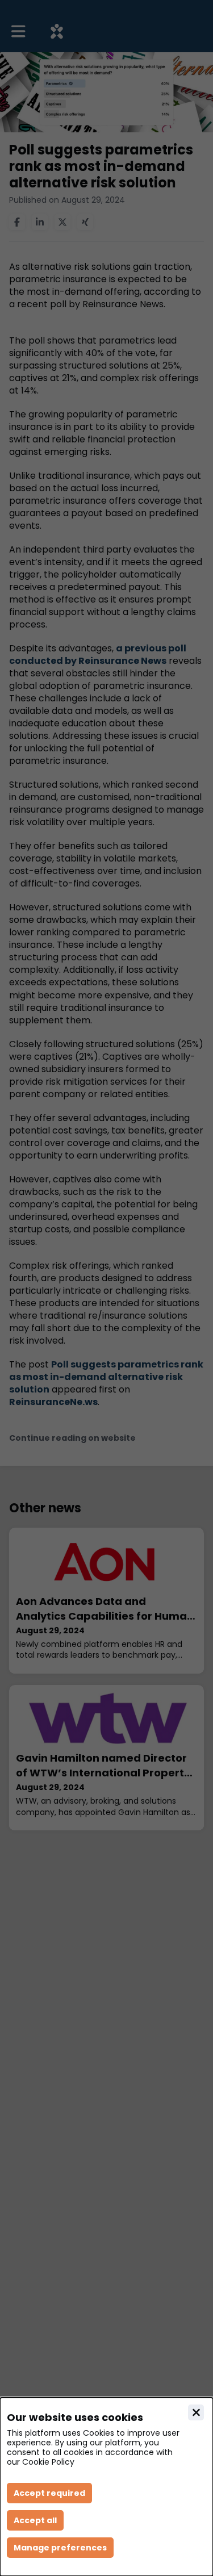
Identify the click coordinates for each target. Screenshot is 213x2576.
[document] (106, 2487)
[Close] (196, 2412)
